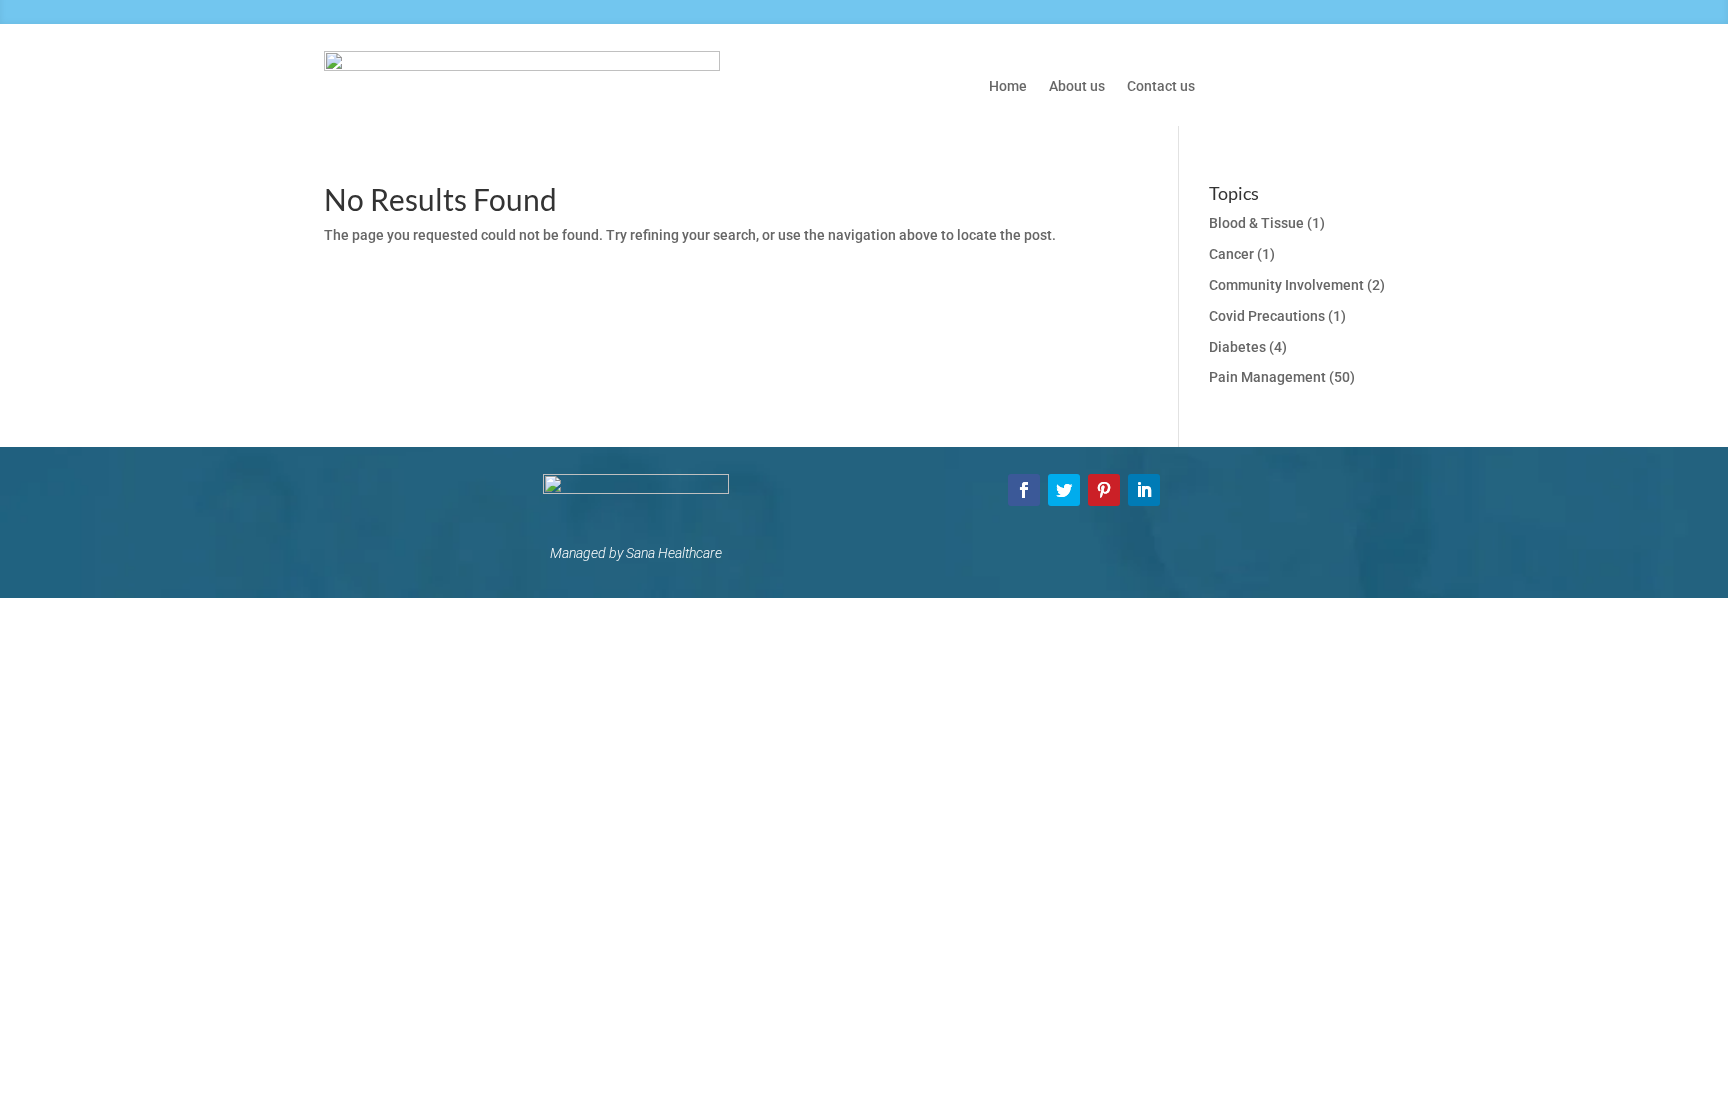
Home (1008, 86)
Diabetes (1237, 347)
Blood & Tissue (1256, 223)
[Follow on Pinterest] (1104, 490)
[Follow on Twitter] (1064, 490)
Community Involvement (1286, 285)
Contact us (1161, 86)
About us (1077, 86)
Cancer (1231, 254)
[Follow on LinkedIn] (1144, 490)
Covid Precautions (1267, 316)
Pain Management (1267, 377)
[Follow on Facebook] (1024, 490)
